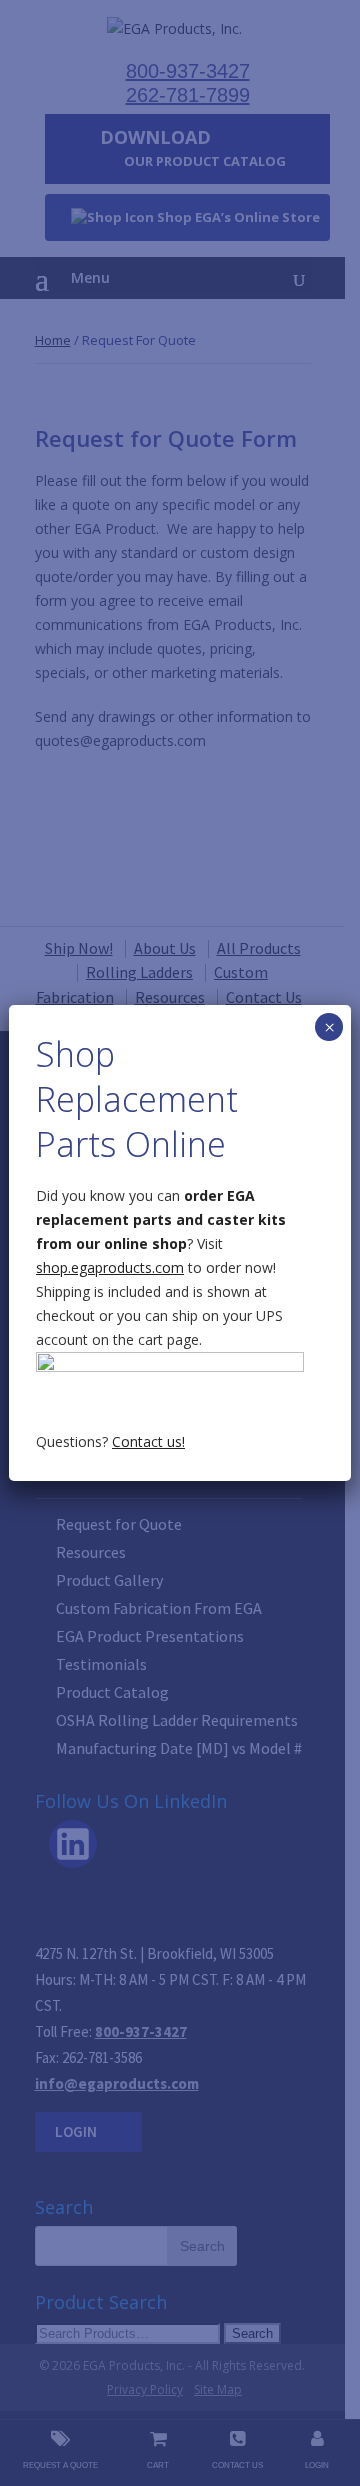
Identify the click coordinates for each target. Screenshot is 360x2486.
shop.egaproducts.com (110, 1267)
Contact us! (148, 1441)
